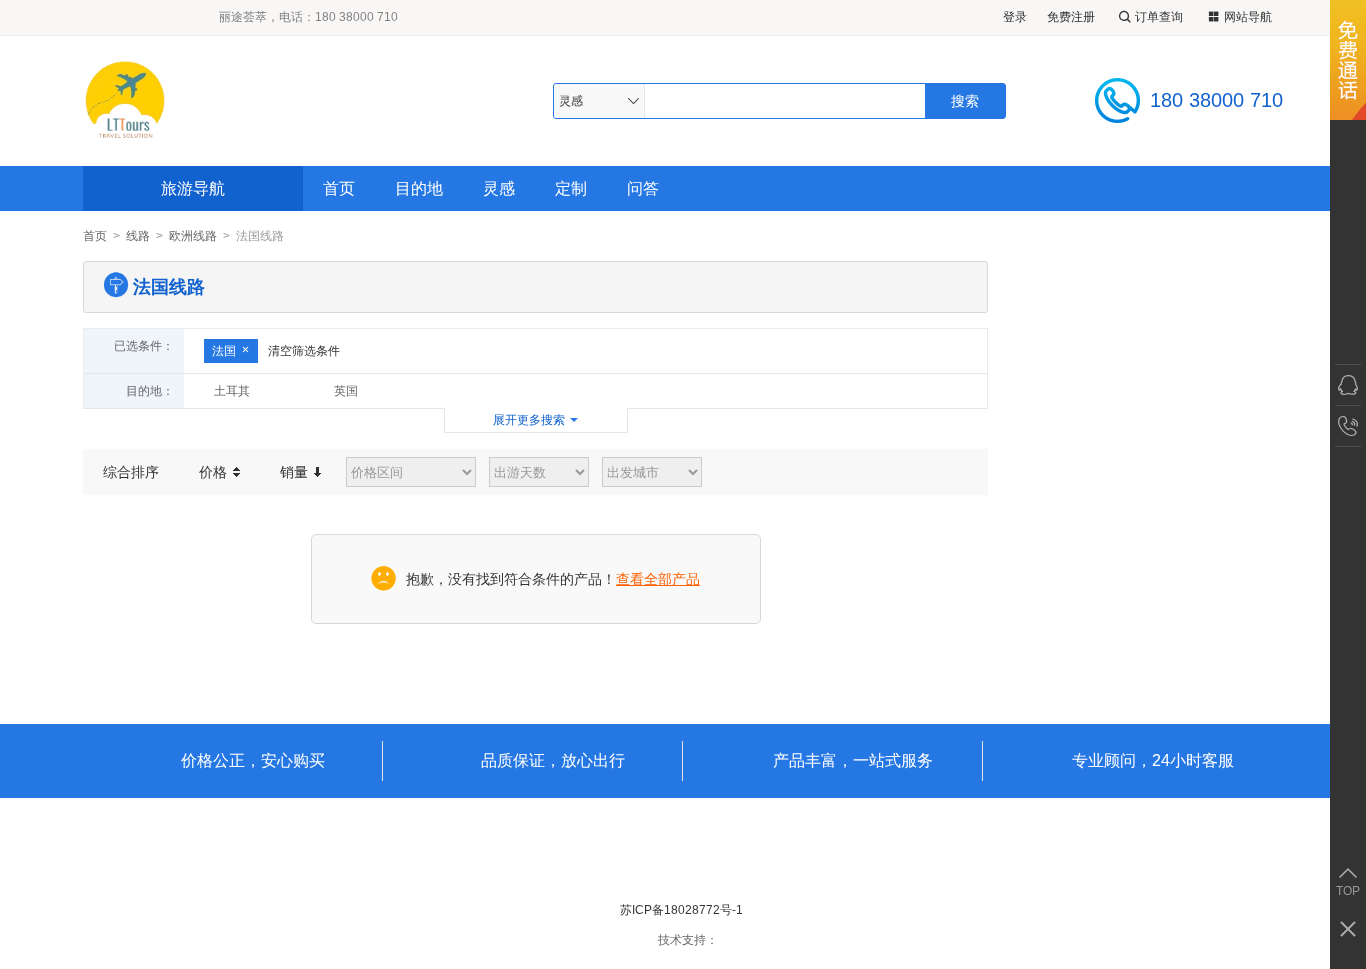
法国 (224, 351)
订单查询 (1159, 17)
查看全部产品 (658, 579)
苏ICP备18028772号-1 (681, 910)
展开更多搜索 (529, 420)
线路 (138, 236)
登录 (1015, 17)
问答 (643, 188)
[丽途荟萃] (232, 100)
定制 (571, 188)
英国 (346, 391)
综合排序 (131, 472)
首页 (339, 188)
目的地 (419, 188)
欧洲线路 (193, 236)
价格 (215, 472)
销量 (296, 472)
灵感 (499, 188)
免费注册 (1071, 17)
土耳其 (232, 391)
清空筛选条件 (304, 351)
